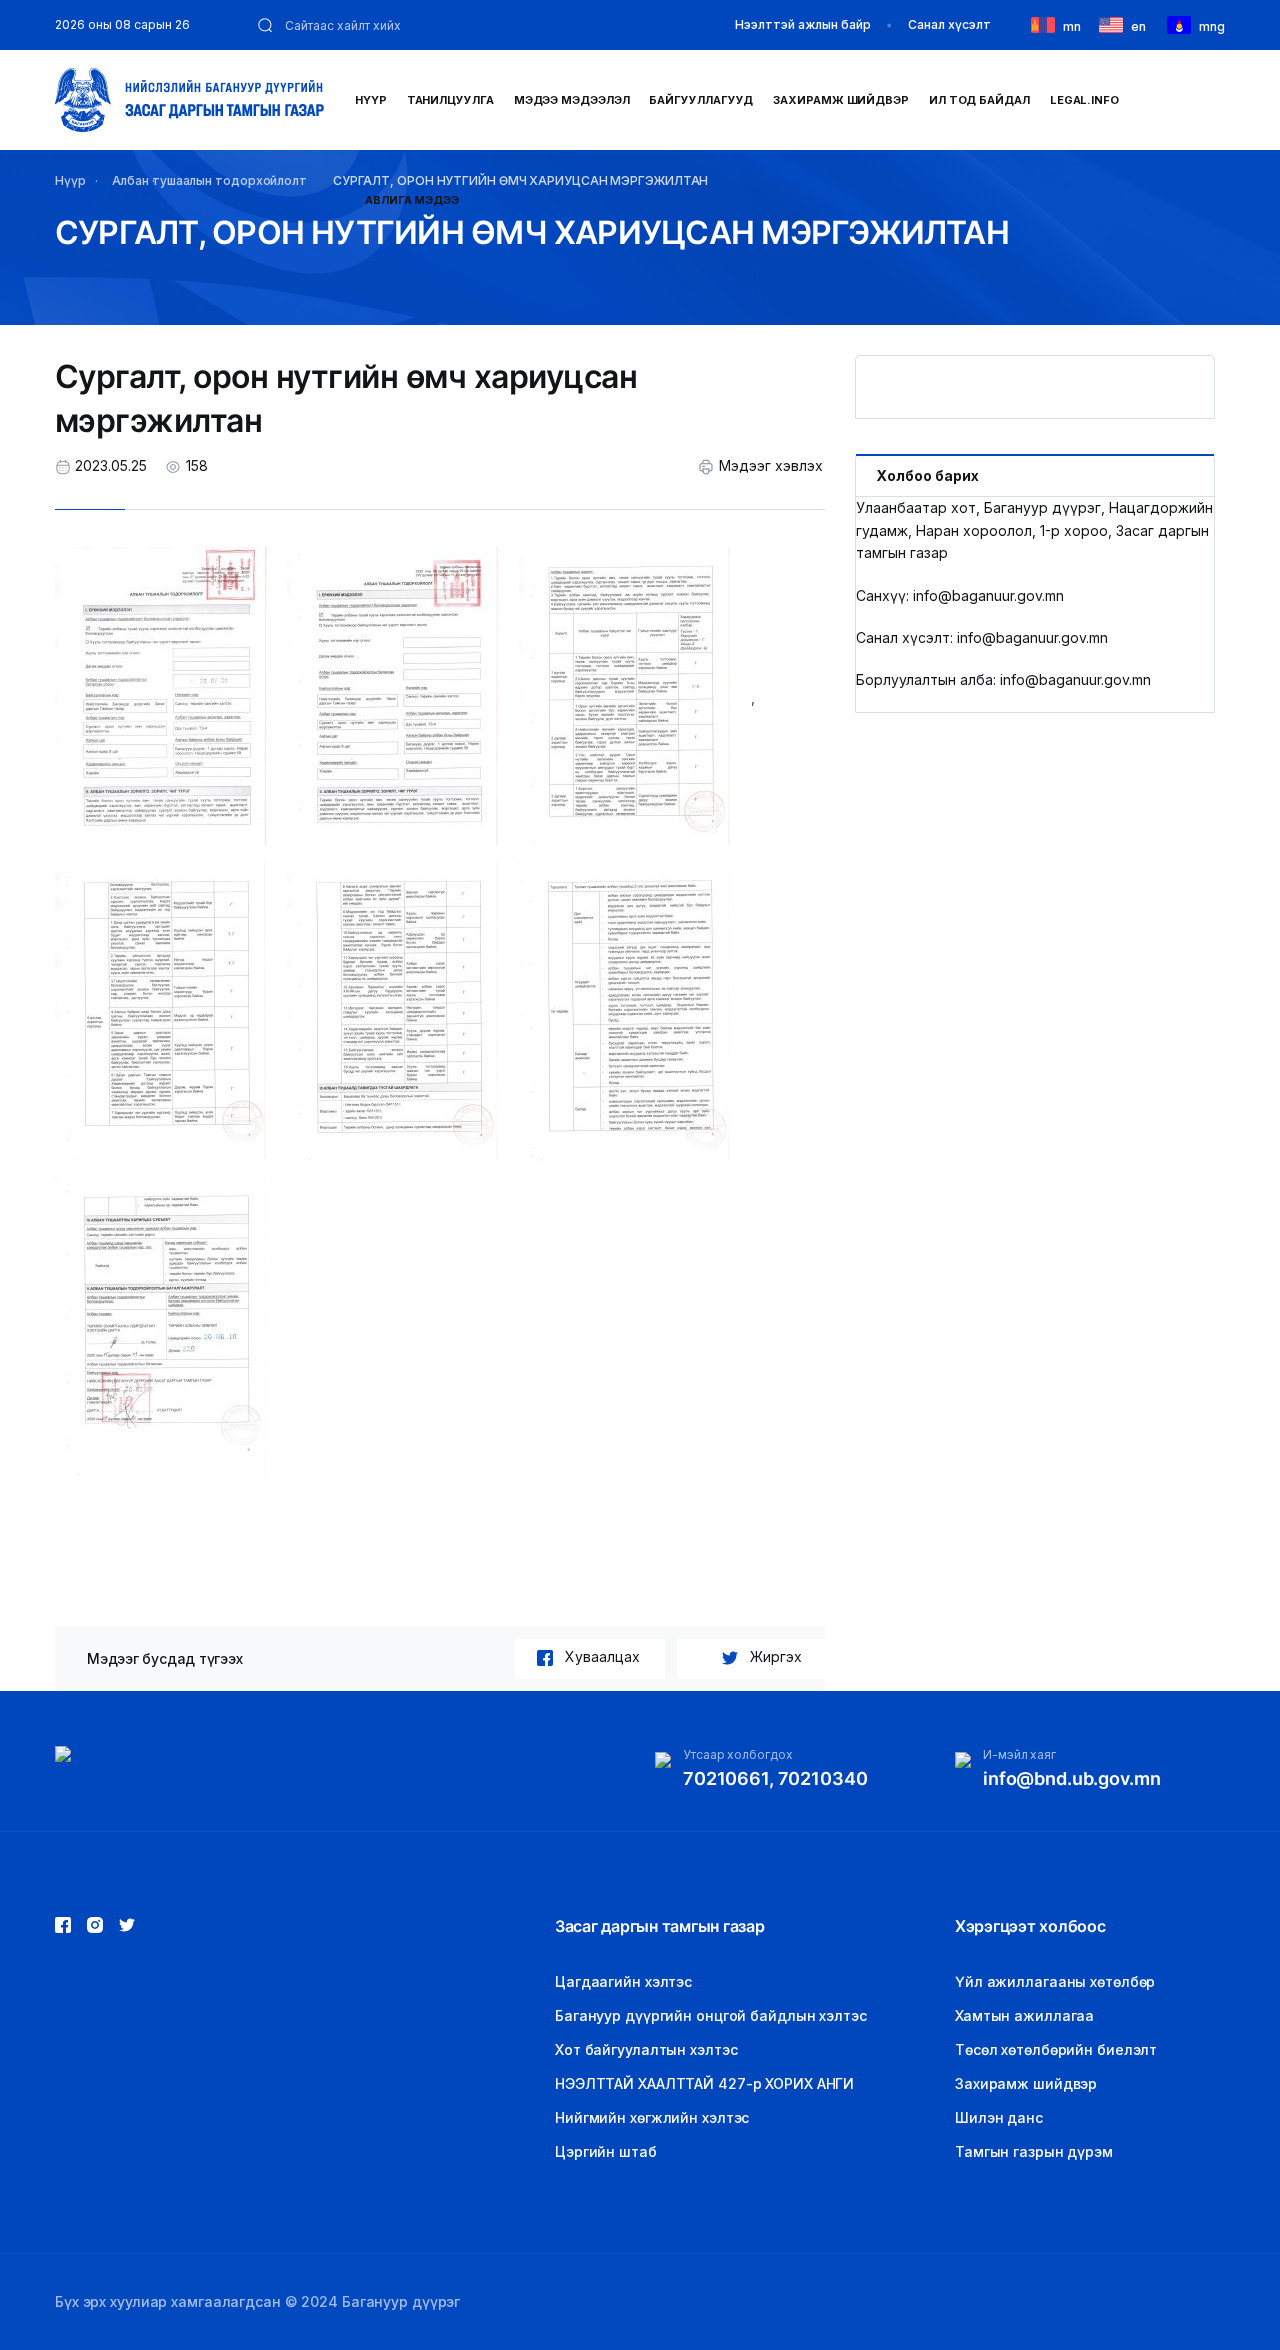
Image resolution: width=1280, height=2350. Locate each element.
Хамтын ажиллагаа (1024, 2015)
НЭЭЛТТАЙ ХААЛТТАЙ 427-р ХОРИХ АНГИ (704, 2083)
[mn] (1047, 23)
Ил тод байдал (979, 100)
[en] (1115, 23)
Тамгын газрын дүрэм (1034, 2151)
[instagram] (127, 1925)
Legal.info (1084, 100)
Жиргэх (776, 1656)
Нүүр (371, 100)
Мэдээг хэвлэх (771, 465)
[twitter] (95, 1925)
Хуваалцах (602, 1656)
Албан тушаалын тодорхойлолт (209, 180)
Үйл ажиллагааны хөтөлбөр (1055, 1981)
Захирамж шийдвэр (841, 100)
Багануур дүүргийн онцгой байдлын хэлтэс (711, 2015)
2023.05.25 (111, 465)
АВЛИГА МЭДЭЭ (412, 200)
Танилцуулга (450, 100)
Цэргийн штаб (606, 2151)
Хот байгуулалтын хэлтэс (646, 2049)
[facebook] (63, 1925)
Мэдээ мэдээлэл (572, 100)
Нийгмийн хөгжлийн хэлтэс (652, 2117)
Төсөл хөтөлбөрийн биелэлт (1056, 2049)
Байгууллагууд (701, 100)
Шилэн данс (999, 2117)
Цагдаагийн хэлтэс (623, 1981)
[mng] (1183, 23)
